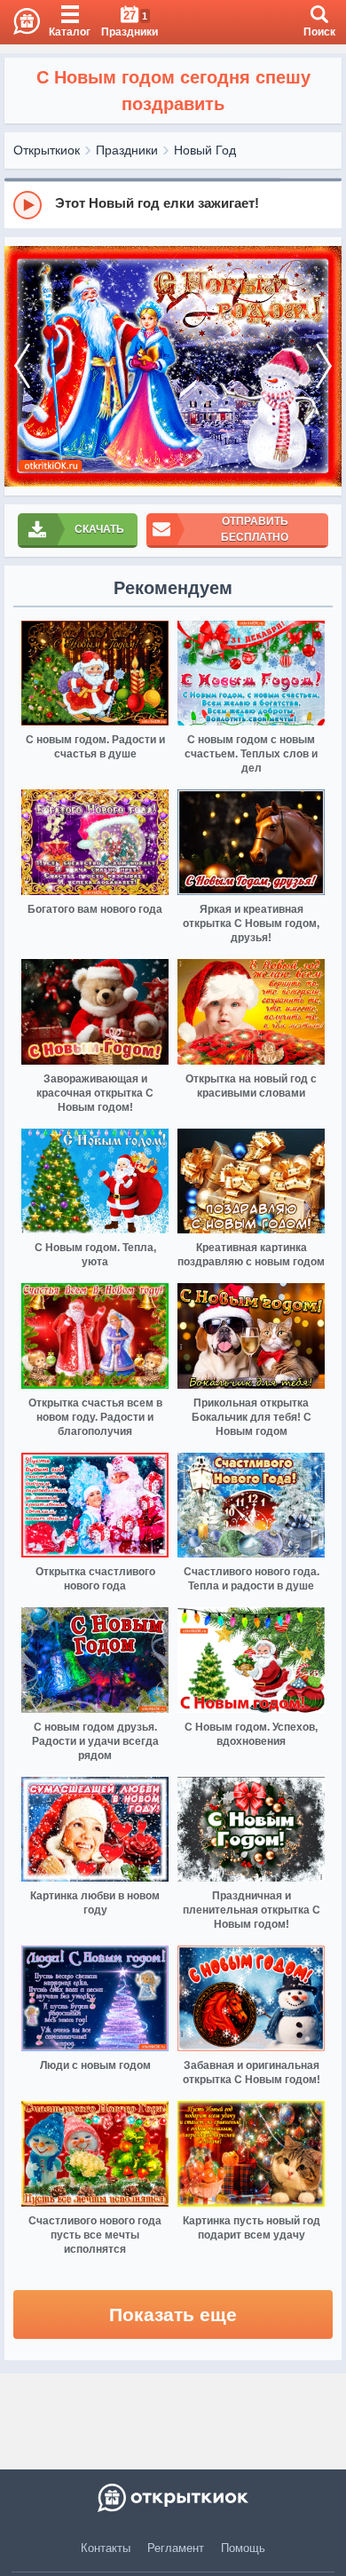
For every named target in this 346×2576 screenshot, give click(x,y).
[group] (173, 204)
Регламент (176, 2548)
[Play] (28, 205)
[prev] (22, 366)
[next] (324, 366)
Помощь (243, 2548)
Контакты (106, 2548)
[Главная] (20, 22)
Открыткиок (47, 150)
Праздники (127, 150)
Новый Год (205, 150)
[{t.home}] (173, 2498)
